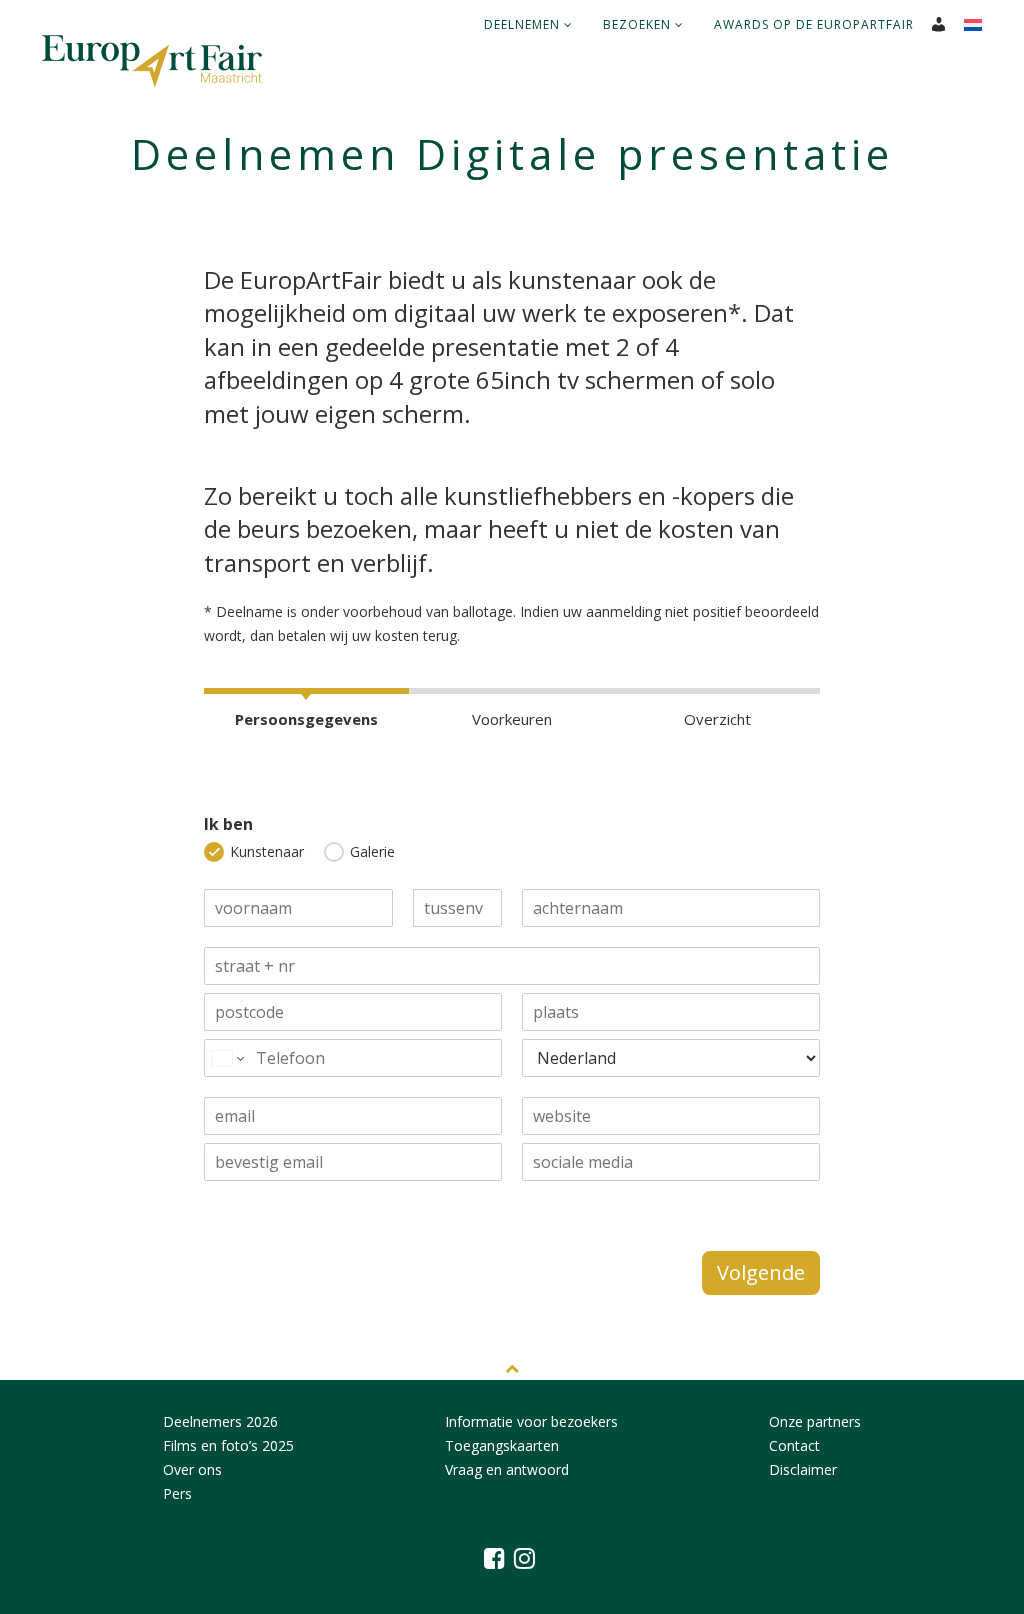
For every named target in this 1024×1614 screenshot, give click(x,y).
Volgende (761, 1272)
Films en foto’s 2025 (228, 1445)
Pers (177, 1493)
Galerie (372, 851)
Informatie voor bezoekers (531, 1421)
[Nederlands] (980, 19)
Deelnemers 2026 (220, 1421)
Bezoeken (639, 24)
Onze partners (815, 1421)
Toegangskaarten (502, 1445)
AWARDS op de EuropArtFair (814, 24)
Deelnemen (524, 24)
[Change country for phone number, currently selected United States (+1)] (226, 1058)
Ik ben (228, 824)
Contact (794, 1445)
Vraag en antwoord (507, 1469)
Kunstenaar (267, 851)
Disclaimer (803, 1469)
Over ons (192, 1469)
